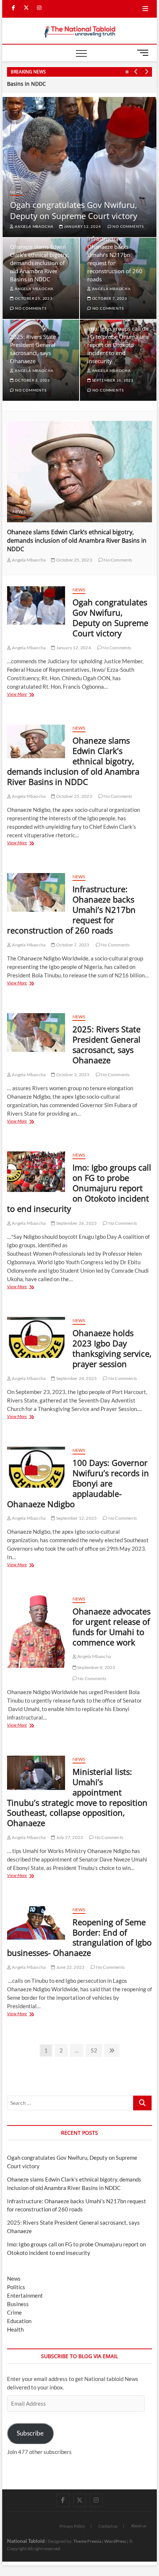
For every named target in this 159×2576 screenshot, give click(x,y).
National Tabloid (26, 2541)
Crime (14, 2312)
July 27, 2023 (69, 1837)
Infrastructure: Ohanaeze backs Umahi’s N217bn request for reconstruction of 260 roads (84, 536)
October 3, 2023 (32, 380)
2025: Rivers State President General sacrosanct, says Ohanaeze (106, 1044)
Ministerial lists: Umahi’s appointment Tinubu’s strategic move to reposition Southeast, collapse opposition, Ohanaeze (77, 1797)
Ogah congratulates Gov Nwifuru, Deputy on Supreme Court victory (74, 210)
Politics (16, 2287)
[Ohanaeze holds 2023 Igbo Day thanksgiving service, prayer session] (36, 1337)
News (16, 192)
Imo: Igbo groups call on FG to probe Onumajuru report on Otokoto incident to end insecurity (118, 345)
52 (96, 2050)
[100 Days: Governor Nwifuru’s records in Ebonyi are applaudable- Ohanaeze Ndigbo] (36, 1467)
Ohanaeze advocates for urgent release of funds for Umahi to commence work (111, 1627)
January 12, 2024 (73, 648)
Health (15, 2329)
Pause (127, 72)
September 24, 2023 (76, 1378)
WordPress (115, 2541)
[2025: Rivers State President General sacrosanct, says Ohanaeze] (36, 1033)
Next (147, 72)
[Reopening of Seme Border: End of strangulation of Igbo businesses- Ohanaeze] (36, 1923)
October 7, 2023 (109, 298)
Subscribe (30, 2433)
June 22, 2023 (70, 1967)
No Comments (30, 308)
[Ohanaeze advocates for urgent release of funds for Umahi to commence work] (36, 1632)
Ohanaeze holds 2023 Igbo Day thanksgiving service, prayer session (112, 1348)
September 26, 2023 (112, 380)
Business (18, 2304)
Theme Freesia (87, 2541)
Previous (136, 72)
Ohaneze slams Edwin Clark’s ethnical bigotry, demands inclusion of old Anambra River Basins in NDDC (40, 263)
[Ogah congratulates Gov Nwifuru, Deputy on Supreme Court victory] (36, 605)
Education (19, 2321)
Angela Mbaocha (34, 226)
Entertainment (25, 2295)
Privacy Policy (72, 2526)
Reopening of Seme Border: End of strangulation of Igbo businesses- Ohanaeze (79, 1937)
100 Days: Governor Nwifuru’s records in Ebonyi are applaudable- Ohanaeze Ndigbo (78, 1483)
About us (139, 2526)
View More (29, 695)
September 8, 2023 (96, 1667)
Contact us (108, 2526)
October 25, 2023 (33, 298)
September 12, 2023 (76, 1518)
